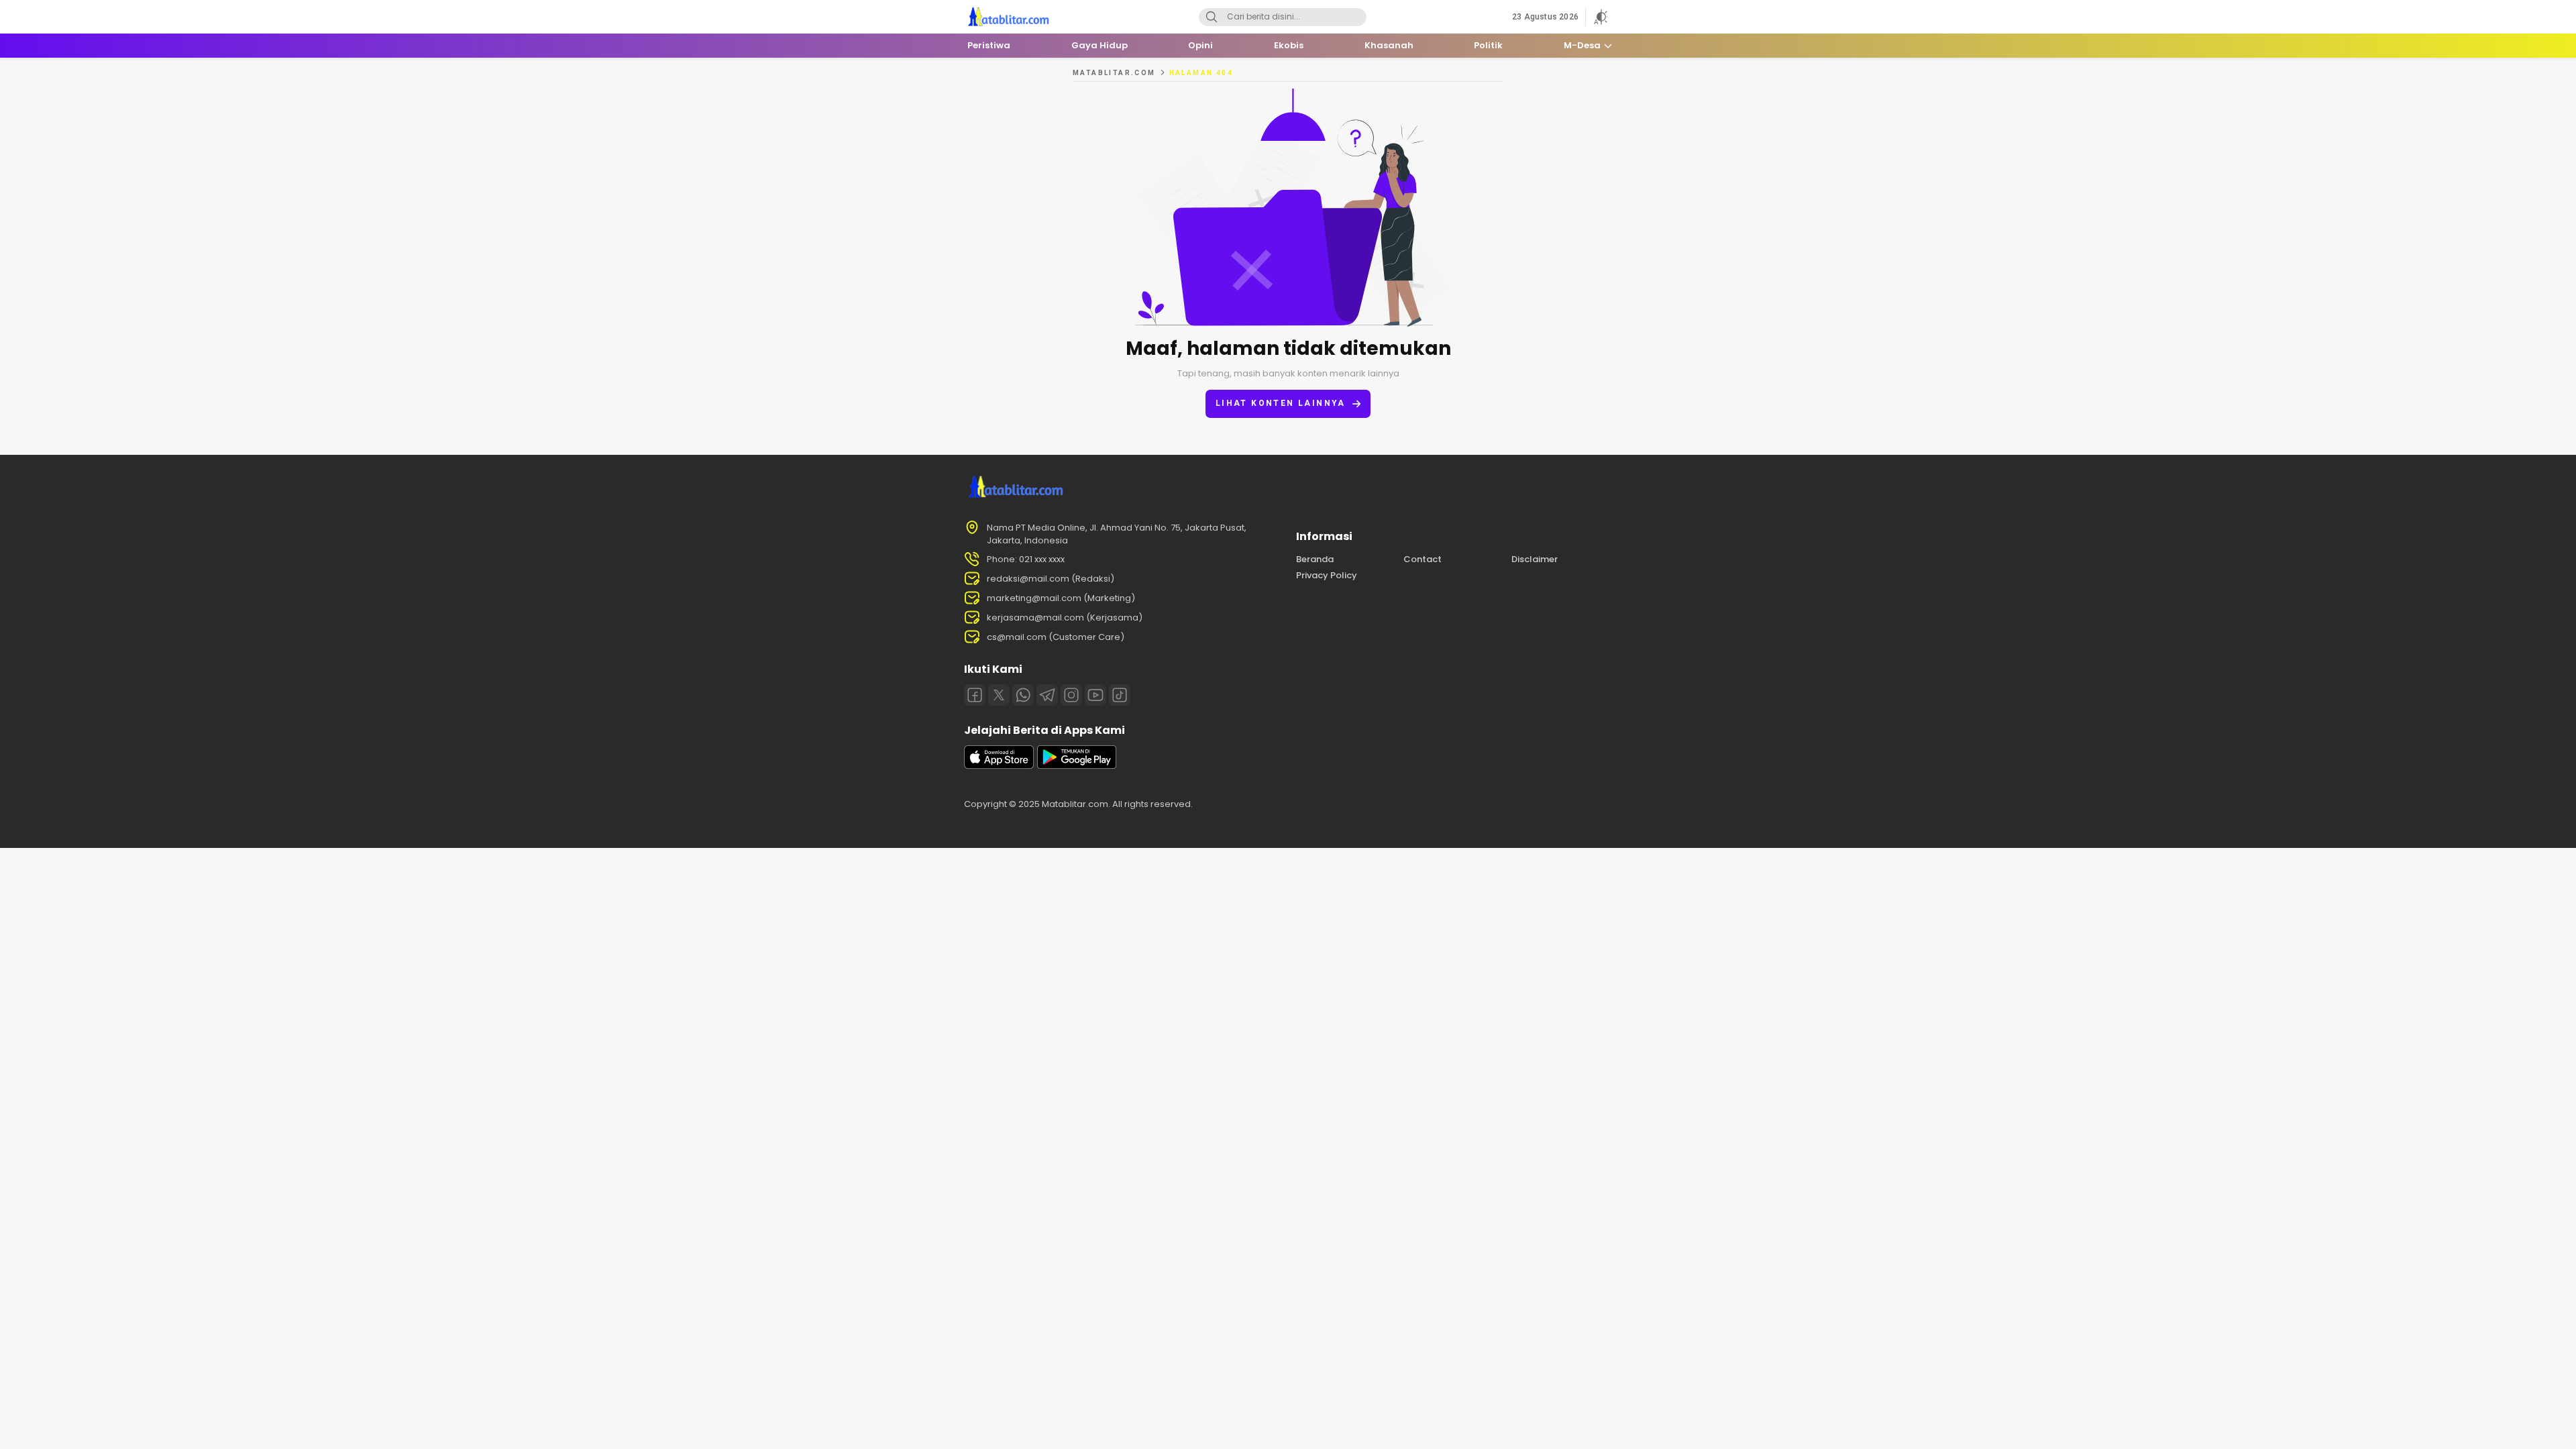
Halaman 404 (1201, 73)
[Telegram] (1047, 695)
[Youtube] (1095, 695)
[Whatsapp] (1023, 695)
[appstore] (999, 766)
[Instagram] (1071, 695)
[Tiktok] (1120, 695)
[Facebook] (975, 695)
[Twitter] (999, 695)
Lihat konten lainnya (1281, 403)
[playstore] (1077, 766)
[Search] (1212, 17)
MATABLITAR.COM (1114, 73)
